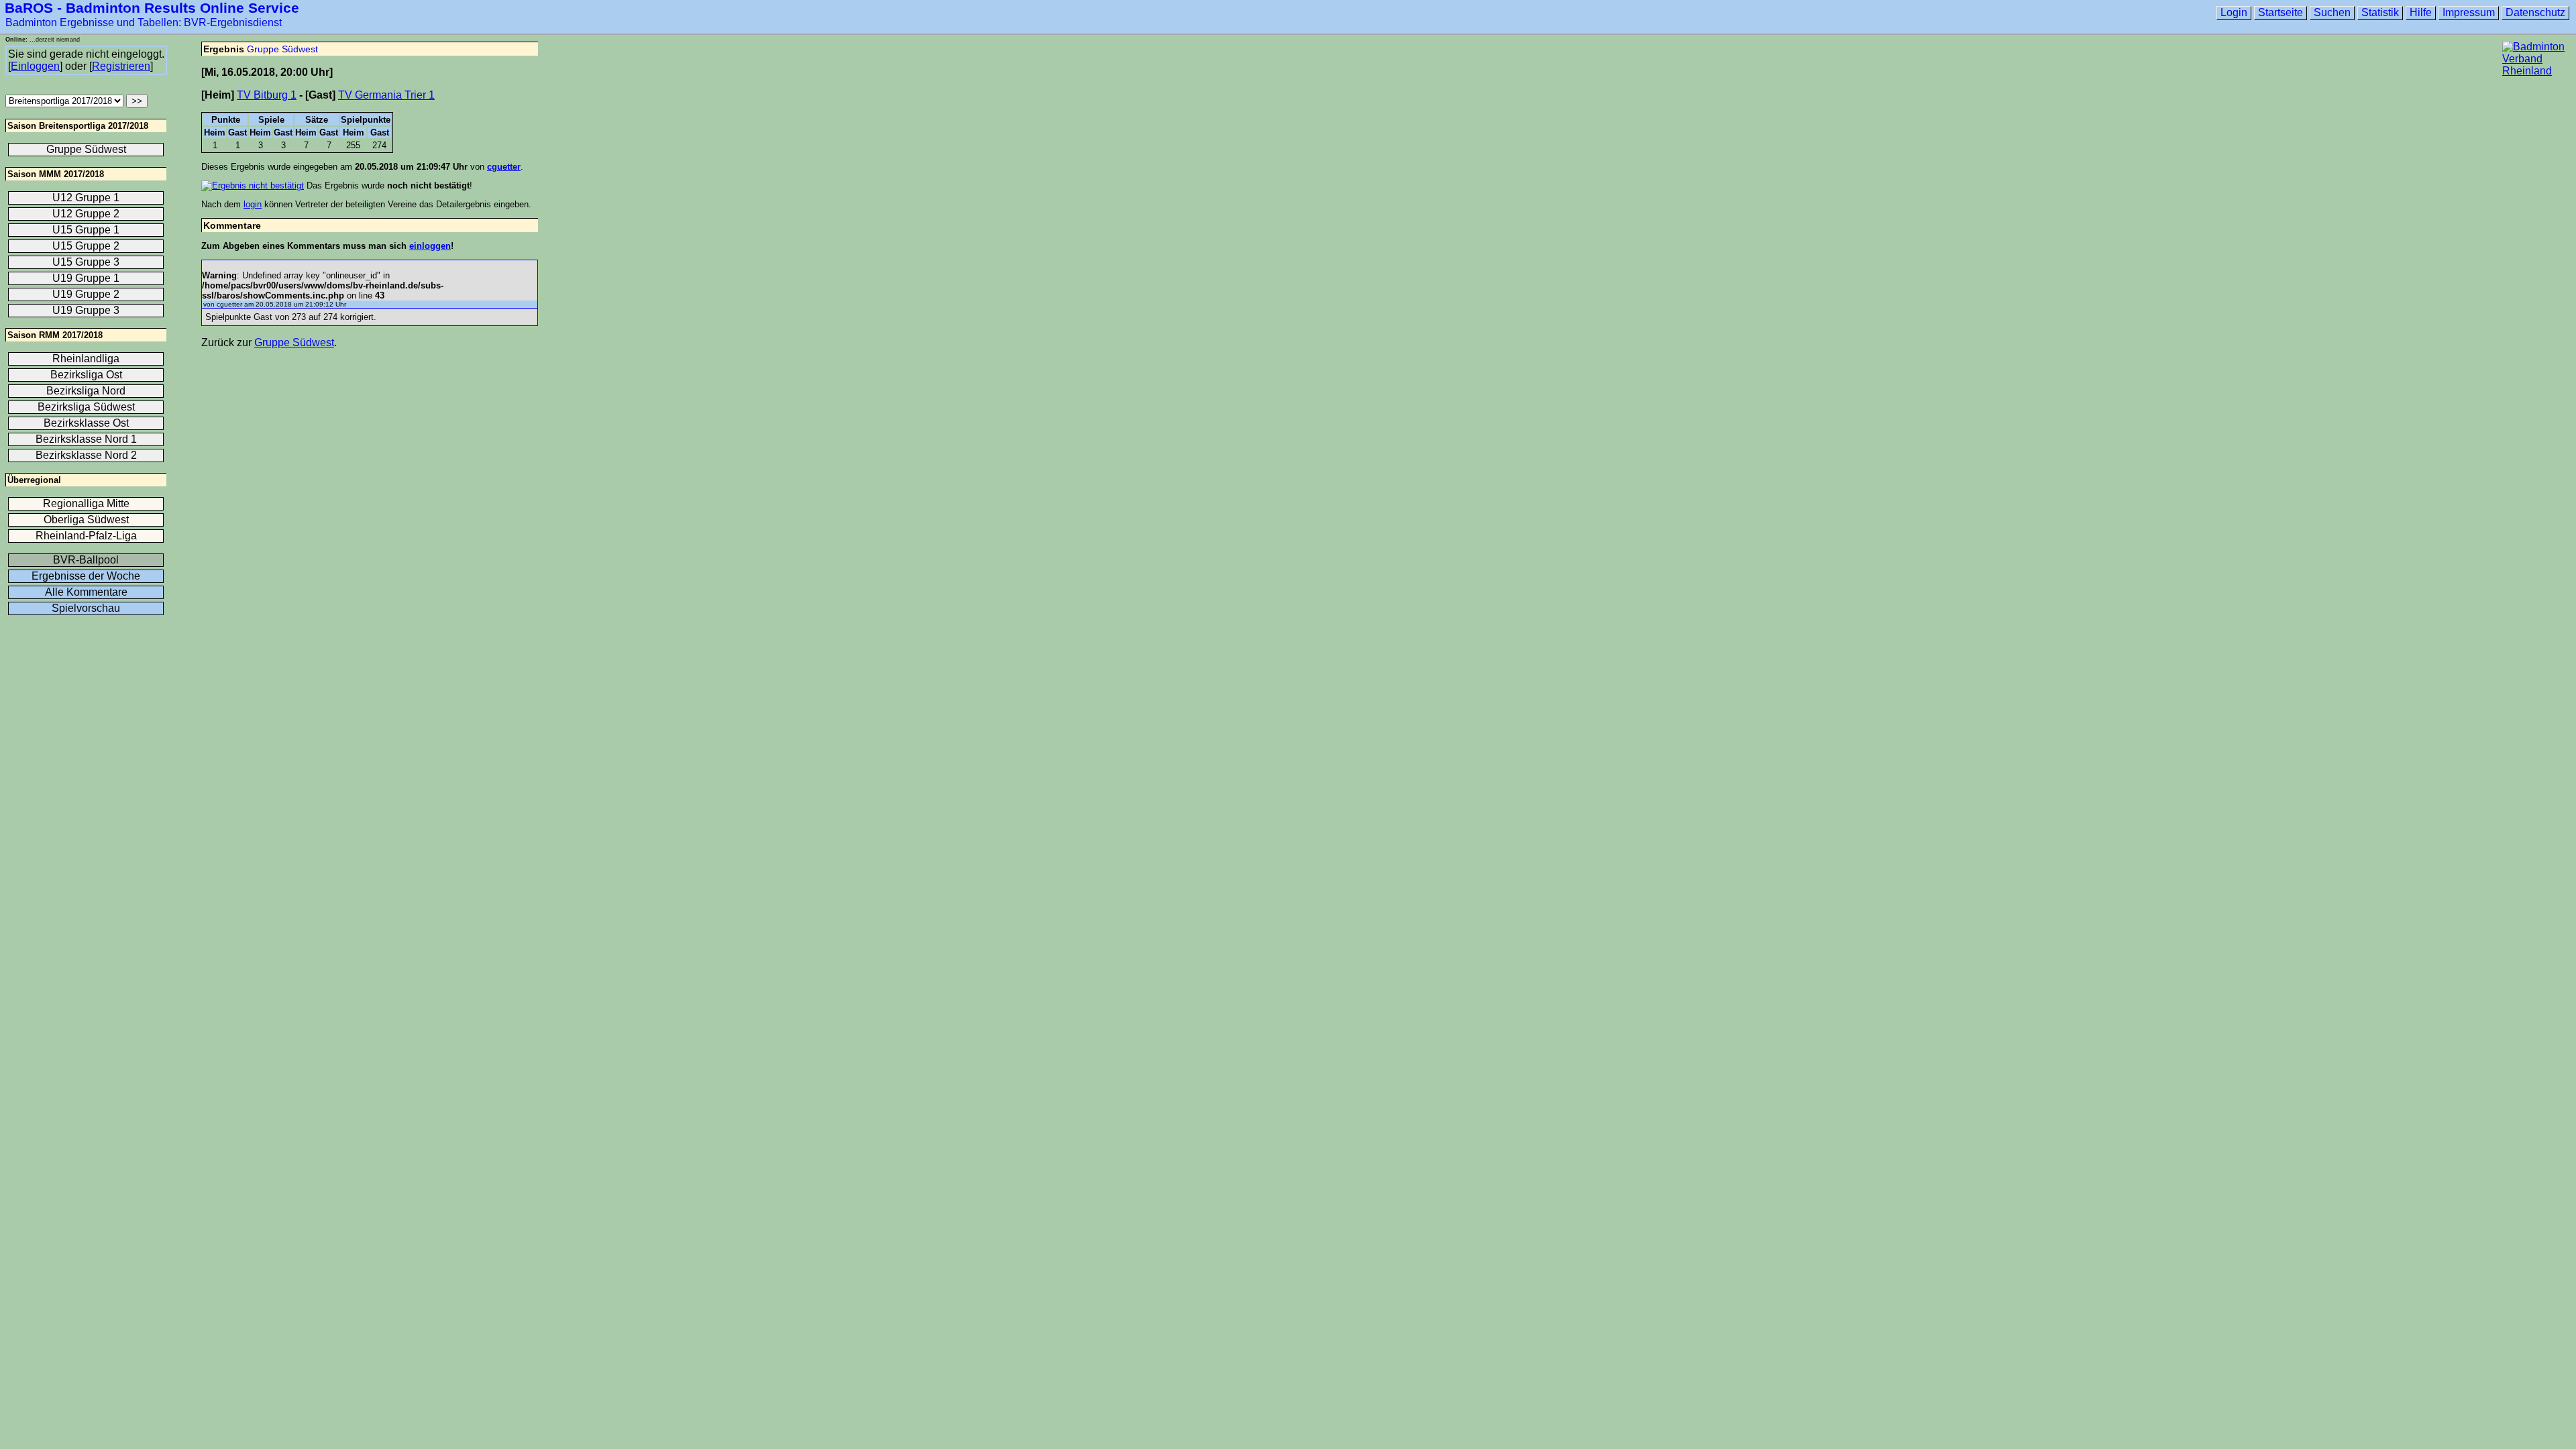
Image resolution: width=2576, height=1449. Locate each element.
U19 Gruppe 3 (86, 310)
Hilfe (2421, 12)
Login (2234, 12)
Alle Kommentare (86, 592)
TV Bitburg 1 (267, 95)
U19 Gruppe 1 (86, 278)
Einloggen (35, 66)
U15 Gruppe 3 (86, 262)
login (253, 204)
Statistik (2380, 12)
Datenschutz (2535, 12)
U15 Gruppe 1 (86, 230)
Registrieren (121, 66)
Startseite (2280, 12)
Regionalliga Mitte (86, 503)
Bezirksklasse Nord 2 (86, 455)
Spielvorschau (86, 608)
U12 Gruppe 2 (86, 214)
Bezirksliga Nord (86, 391)
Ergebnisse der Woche (86, 576)
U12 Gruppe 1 (86, 198)
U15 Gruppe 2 (86, 246)
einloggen (430, 246)
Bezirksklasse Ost (86, 423)
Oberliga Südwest (86, 520)
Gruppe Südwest (282, 49)
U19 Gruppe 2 (86, 294)
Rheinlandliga (86, 359)
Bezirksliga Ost (86, 375)
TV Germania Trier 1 (386, 95)
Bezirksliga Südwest (86, 407)
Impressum (2469, 12)
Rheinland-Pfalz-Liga (86, 536)
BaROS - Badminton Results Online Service (152, 8)
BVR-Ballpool (86, 560)
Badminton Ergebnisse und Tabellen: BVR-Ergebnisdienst (144, 22)
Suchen (2332, 12)
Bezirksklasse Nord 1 (86, 439)
